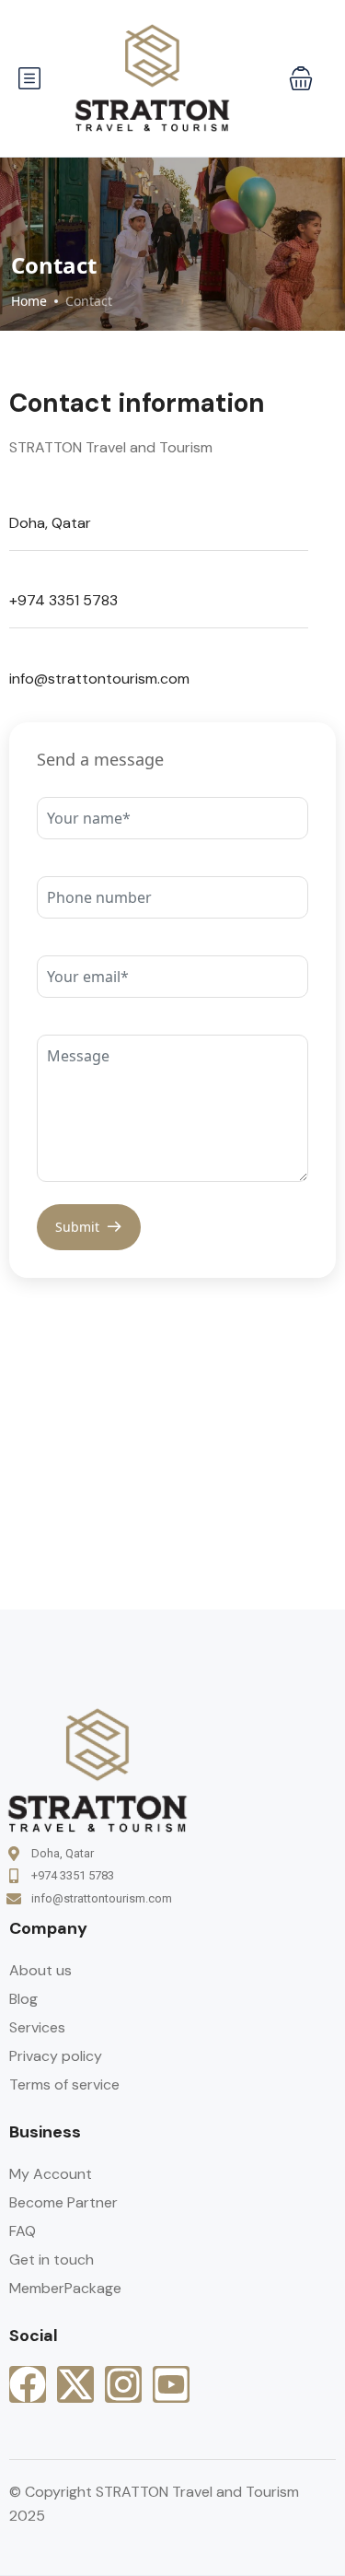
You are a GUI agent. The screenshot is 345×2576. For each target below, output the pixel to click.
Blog (23, 1999)
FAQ (23, 2231)
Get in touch (52, 2260)
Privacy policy (56, 2056)
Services (37, 2027)
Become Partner (63, 2202)
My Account (51, 2174)
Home (29, 301)
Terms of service (64, 2084)
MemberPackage (65, 2288)
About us (40, 1970)
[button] (301, 78)
